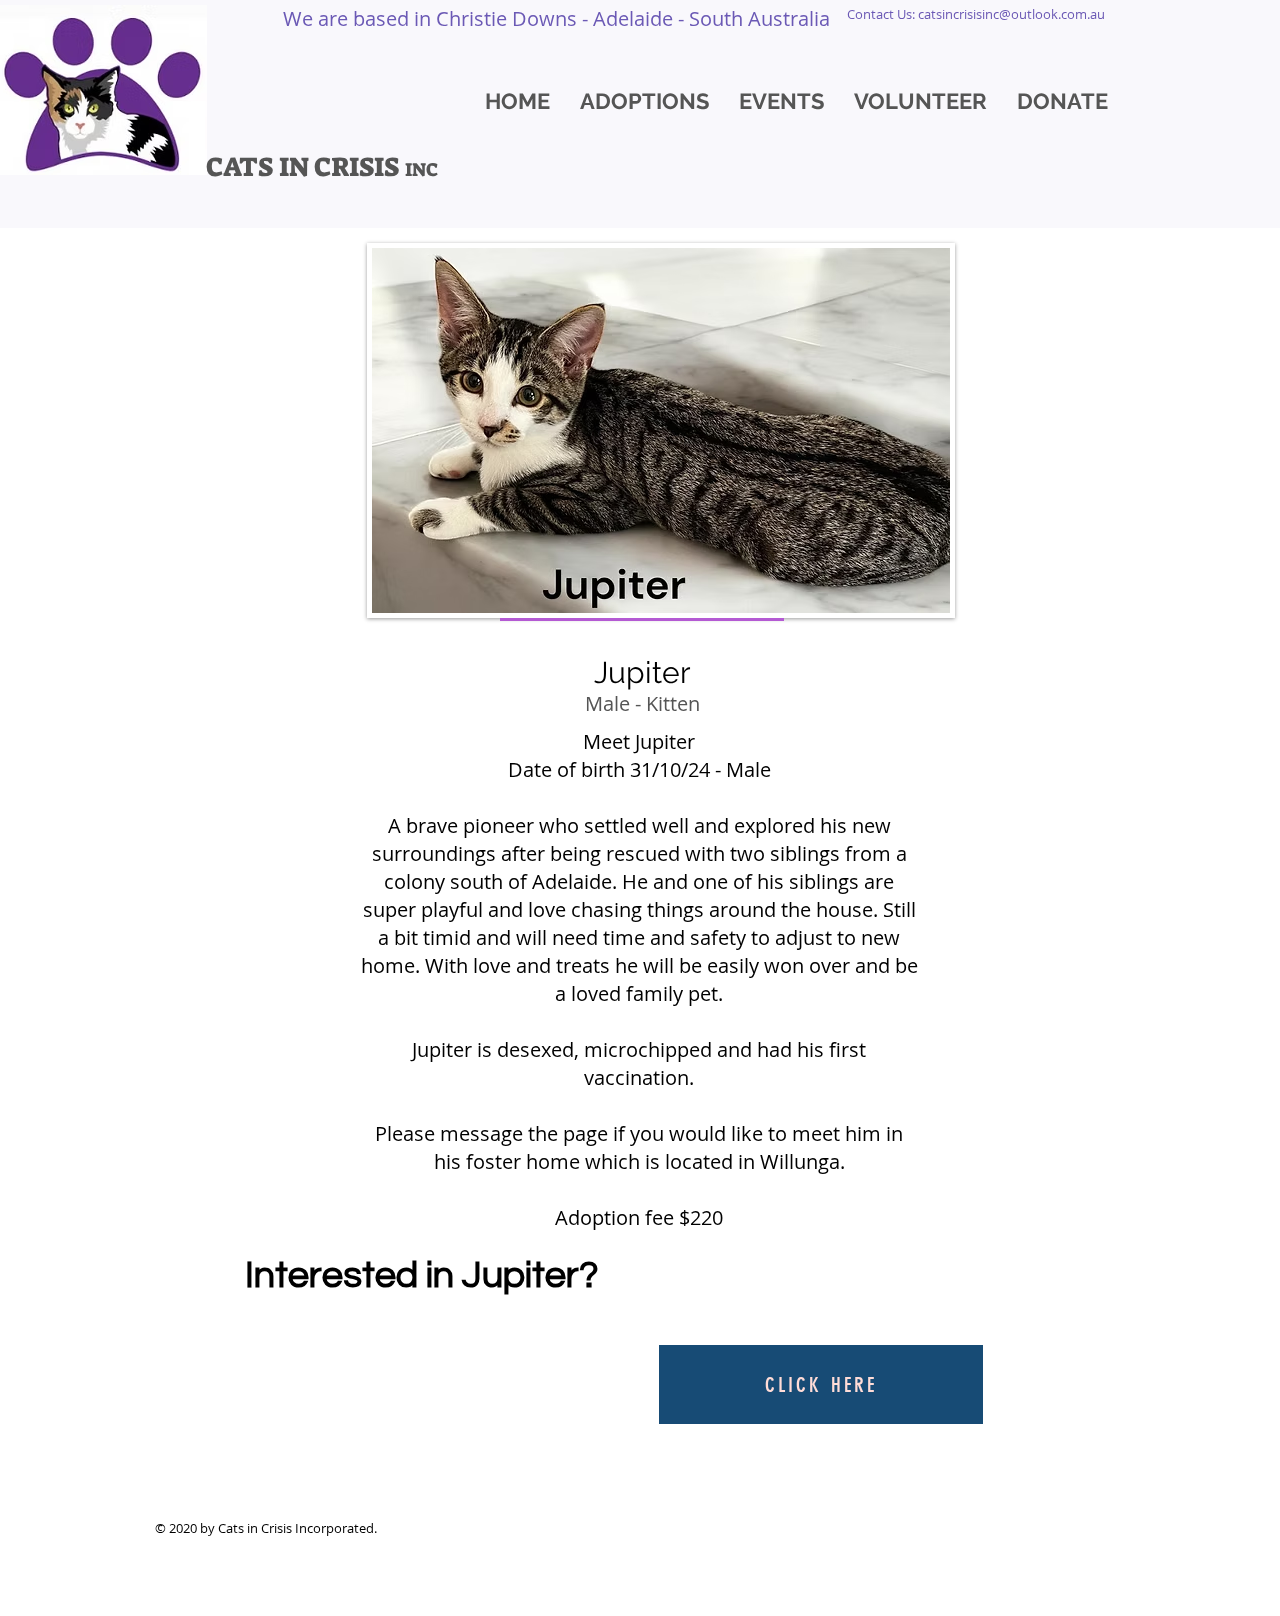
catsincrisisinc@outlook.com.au (1011, 14)
